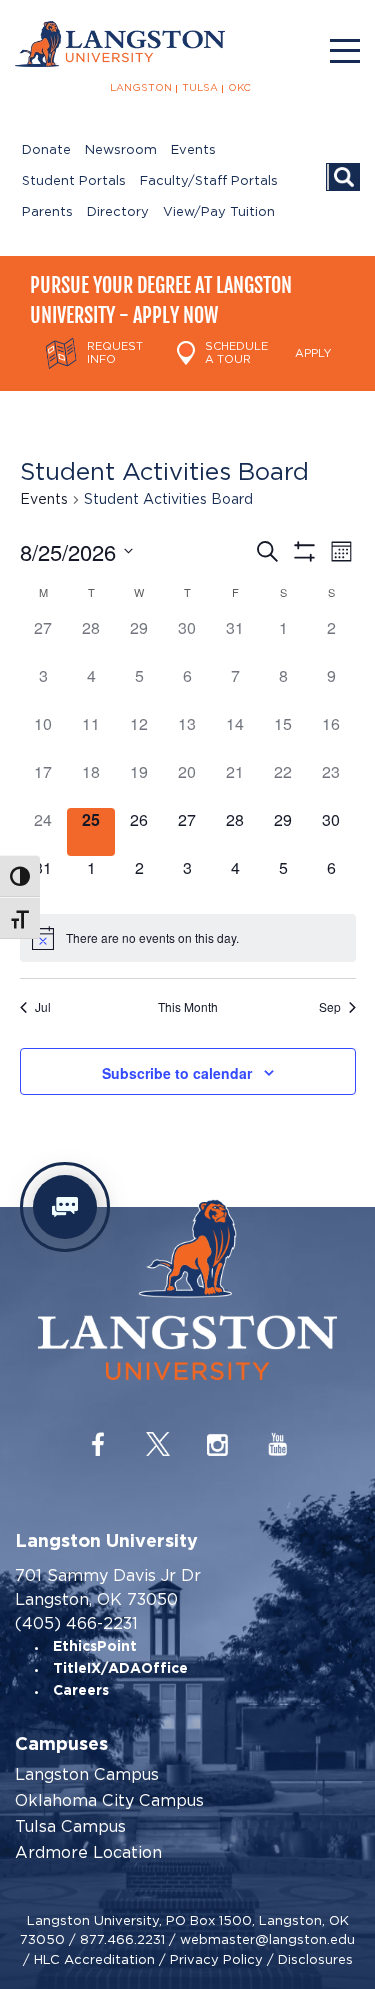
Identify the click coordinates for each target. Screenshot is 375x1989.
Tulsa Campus (70, 1827)
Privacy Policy (216, 1959)
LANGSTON (141, 88)
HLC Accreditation (94, 1959)
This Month (188, 1007)
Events (193, 150)
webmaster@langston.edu (267, 1939)
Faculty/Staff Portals (209, 181)
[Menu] (345, 51)
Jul (43, 1007)
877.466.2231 (122, 1939)
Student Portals (74, 181)
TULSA (200, 88)
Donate (46, 150)
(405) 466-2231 (76, 1623)
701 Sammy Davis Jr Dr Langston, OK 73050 (108, 1587)
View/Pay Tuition (219, 212)
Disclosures (315, 1959)
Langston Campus (87, 1775)
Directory (118, 212)
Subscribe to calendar (177, 1073)
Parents (47, 212)
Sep (330, 1007)
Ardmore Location (88, 1853)
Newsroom (121, 150)
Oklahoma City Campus (109, 1801)
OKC (239, 88)
